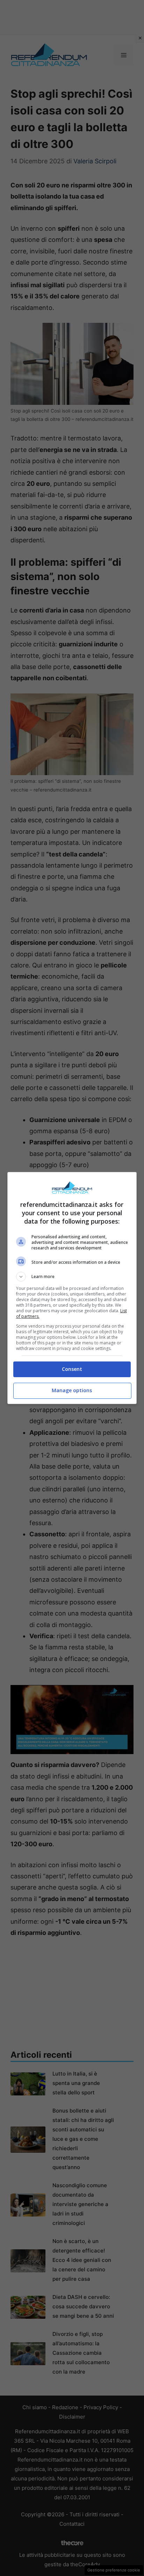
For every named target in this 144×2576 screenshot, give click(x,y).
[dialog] (72, 1288)
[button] (72, 1277)
